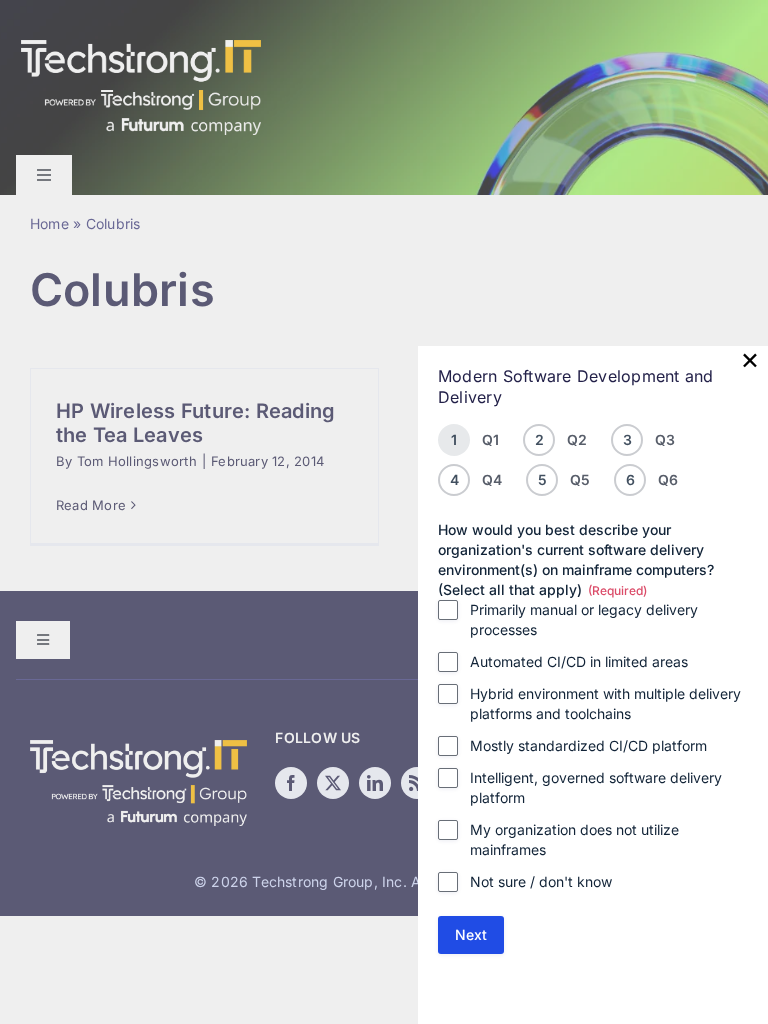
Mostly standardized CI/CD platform (588, 745)
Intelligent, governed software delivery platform (596, 787)
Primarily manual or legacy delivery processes (584, 619)
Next (471, 934)
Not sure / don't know (541, 881)
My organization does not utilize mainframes (574, 839)
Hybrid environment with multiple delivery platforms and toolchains (605, 703)
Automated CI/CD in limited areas (579, 661)
